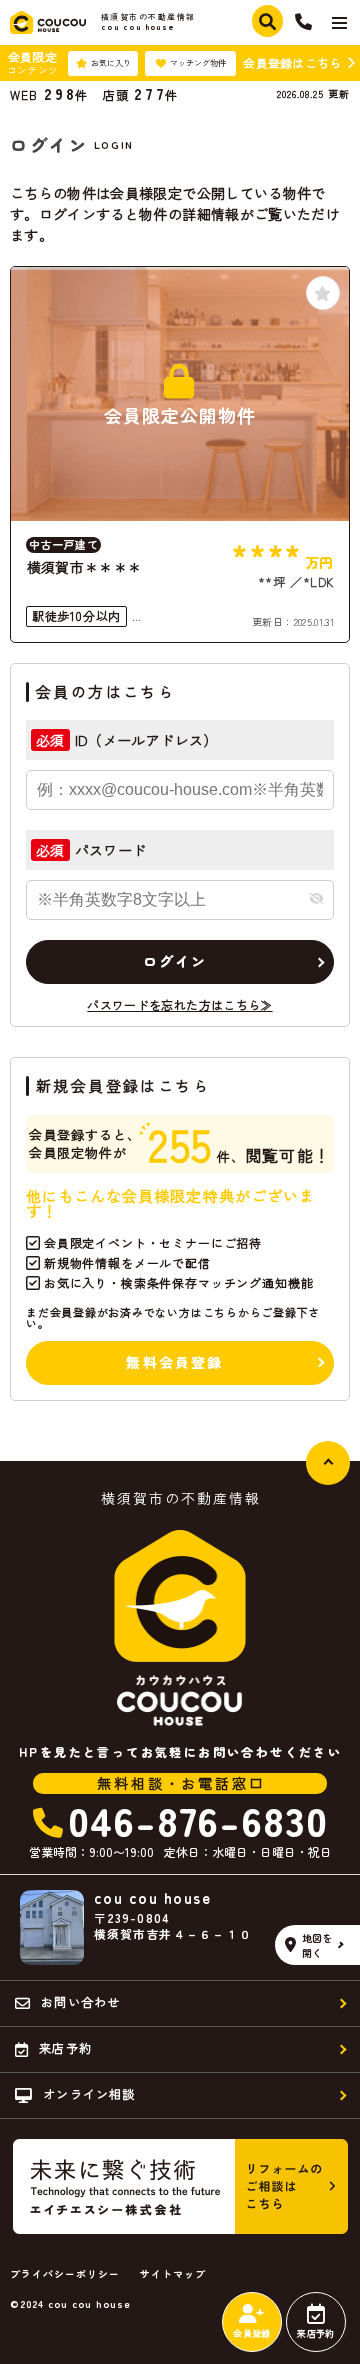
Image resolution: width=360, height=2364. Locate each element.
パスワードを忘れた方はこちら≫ (179, 1004)
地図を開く (318, 1945)
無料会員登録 (174, 1362)
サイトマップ (173, 2274)
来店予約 (315, 2333)
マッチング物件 (198, 62)
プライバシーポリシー (65, 2274)
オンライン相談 (89, 2093)
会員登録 (251, 2333)
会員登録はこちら (292, 62)
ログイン (175, 961)
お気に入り (111, 62)
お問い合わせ (80, 2001)
